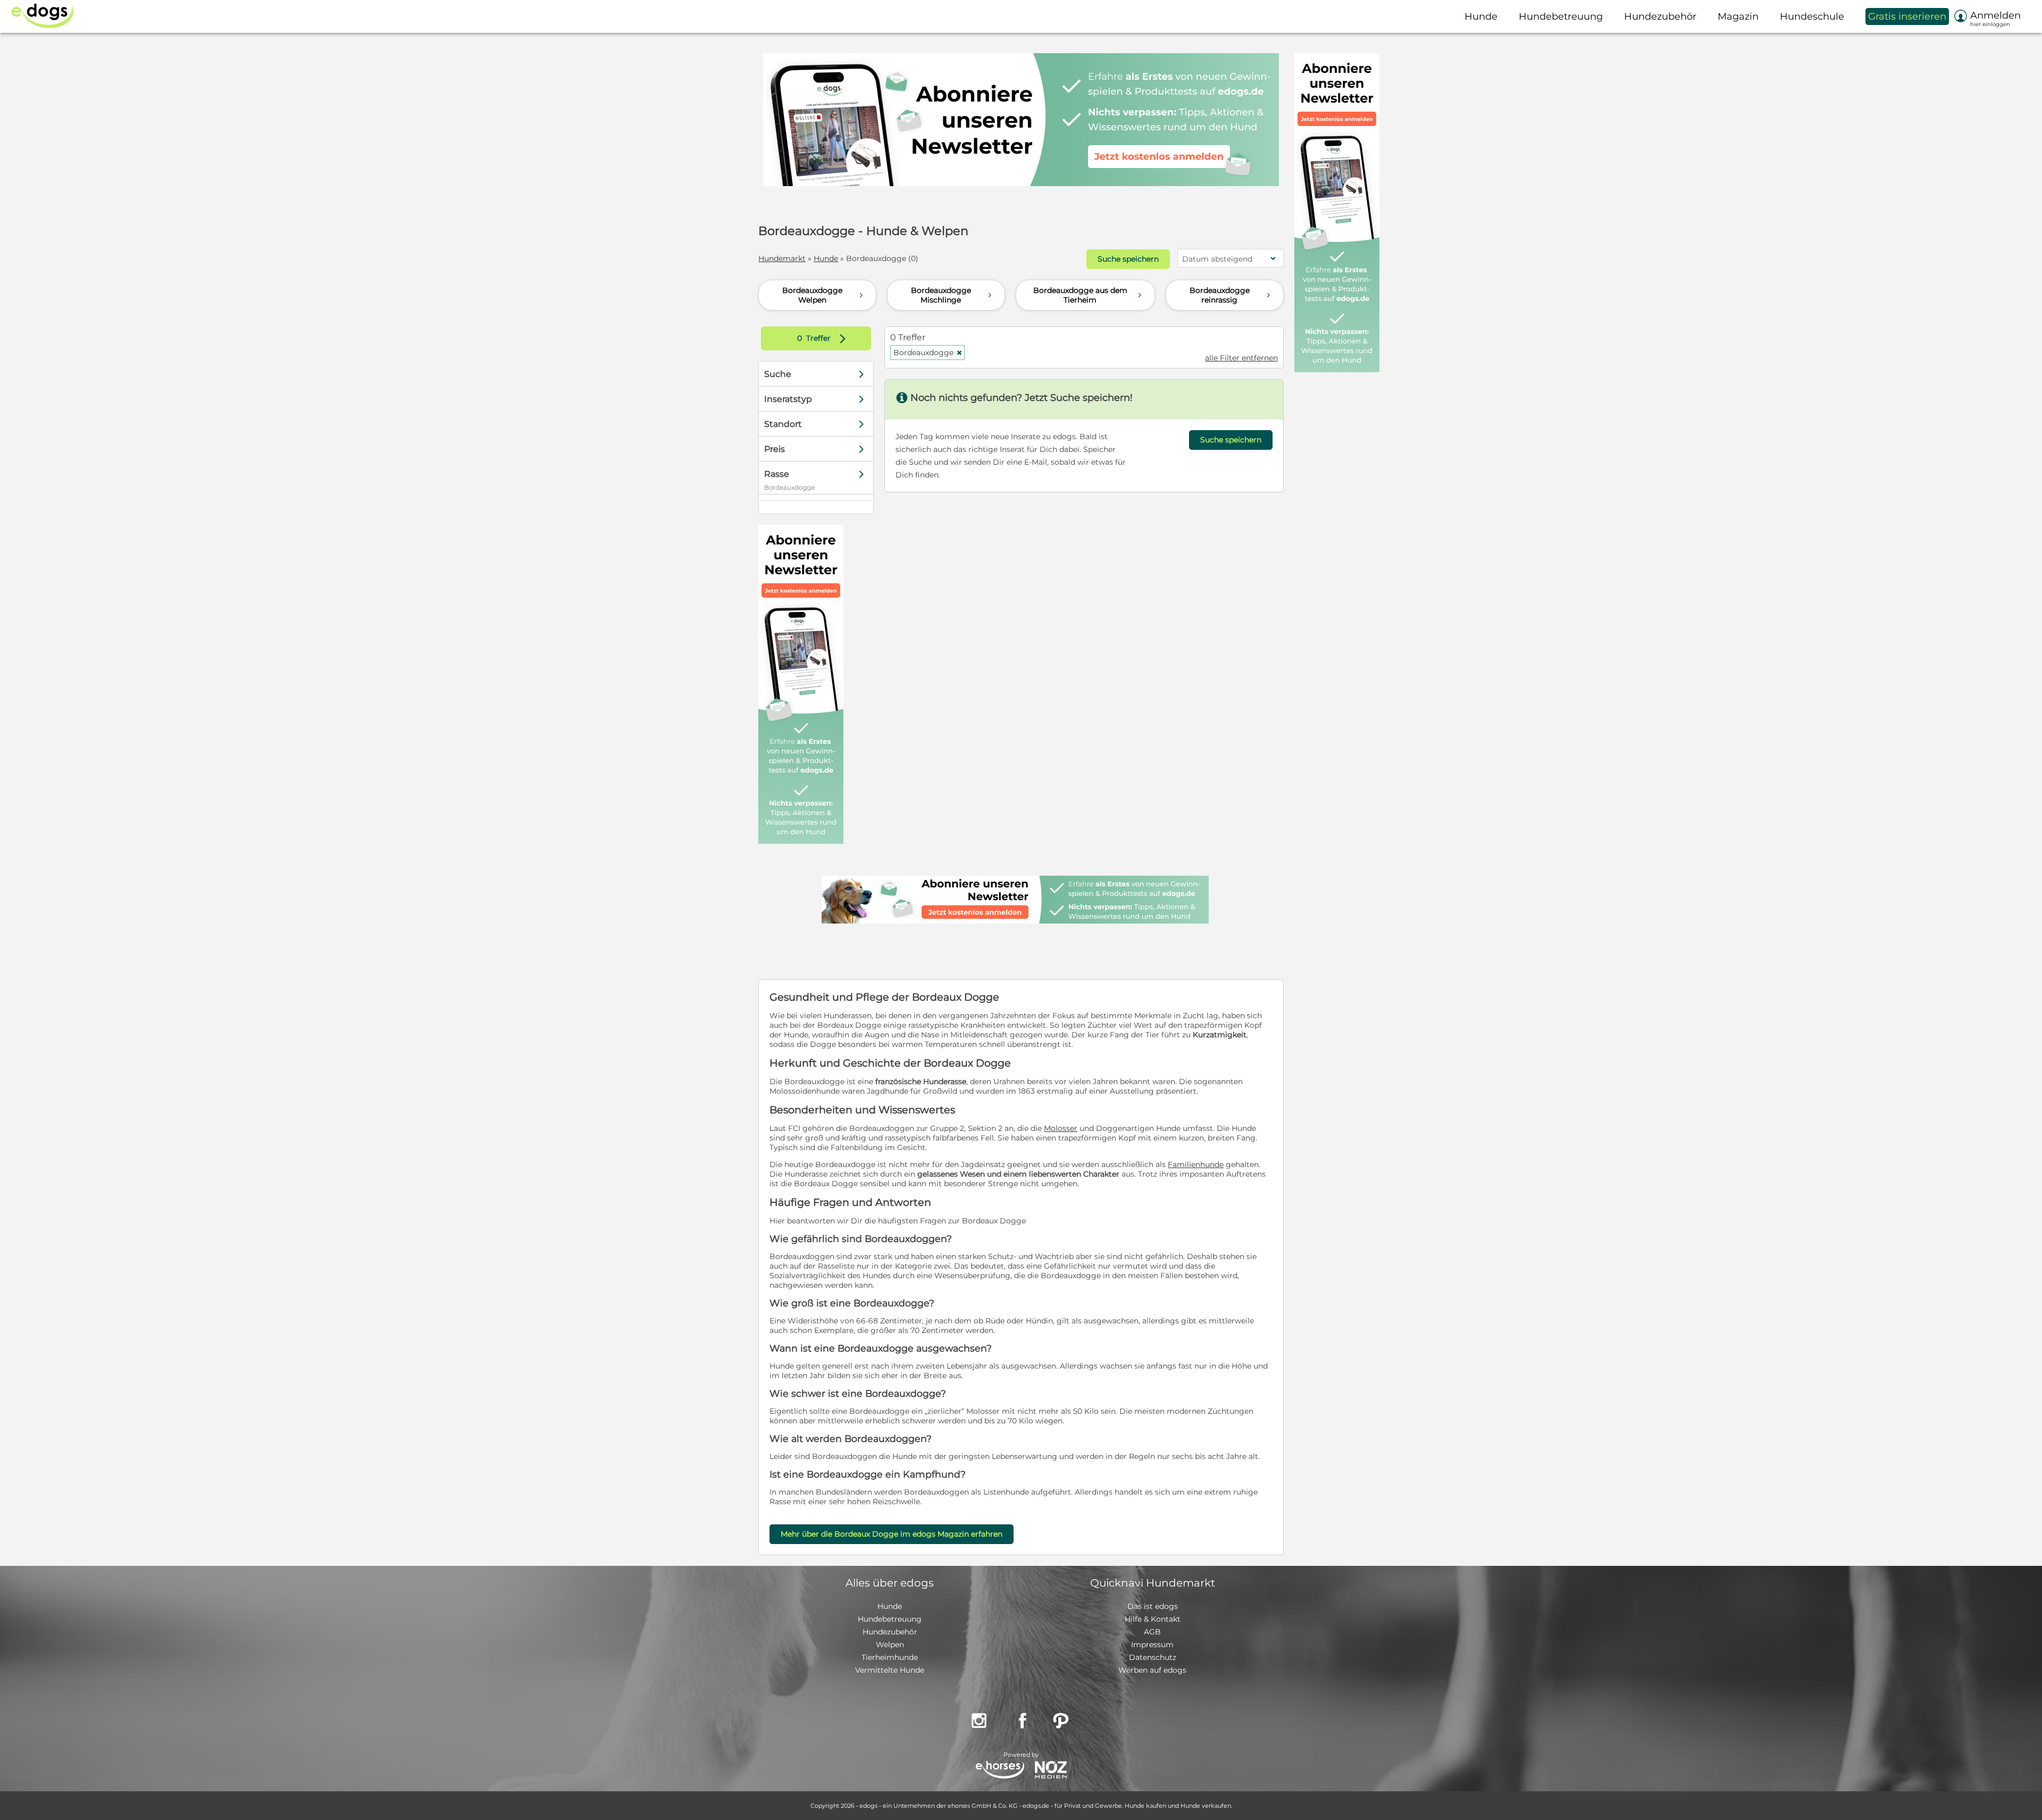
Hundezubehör (890, 1632)
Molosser (1061, 1128)
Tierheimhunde (890, 1657)
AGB (1152, 1632)
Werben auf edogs (1152, 1670)
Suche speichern (1128, 259)
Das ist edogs (1153, 1606)
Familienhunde (1196, 1164)
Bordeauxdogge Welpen (824, 295)
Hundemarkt (782, 258)
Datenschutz (1153, 1657)
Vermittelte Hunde (890, 1670)
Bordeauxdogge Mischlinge (953, 295)
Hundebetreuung (890, 1619)
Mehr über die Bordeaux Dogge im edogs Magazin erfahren (892, 1534)
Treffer (824, 338)
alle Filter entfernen (1241, 358)
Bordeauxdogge (928, 353)
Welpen (890, 1645)
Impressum (1152, 1645)
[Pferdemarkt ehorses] (1000, 1771)
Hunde (826, 258)
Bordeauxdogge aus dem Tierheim (1089, 295)
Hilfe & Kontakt (1153, 1619)
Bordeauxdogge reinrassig (1231, 295)
